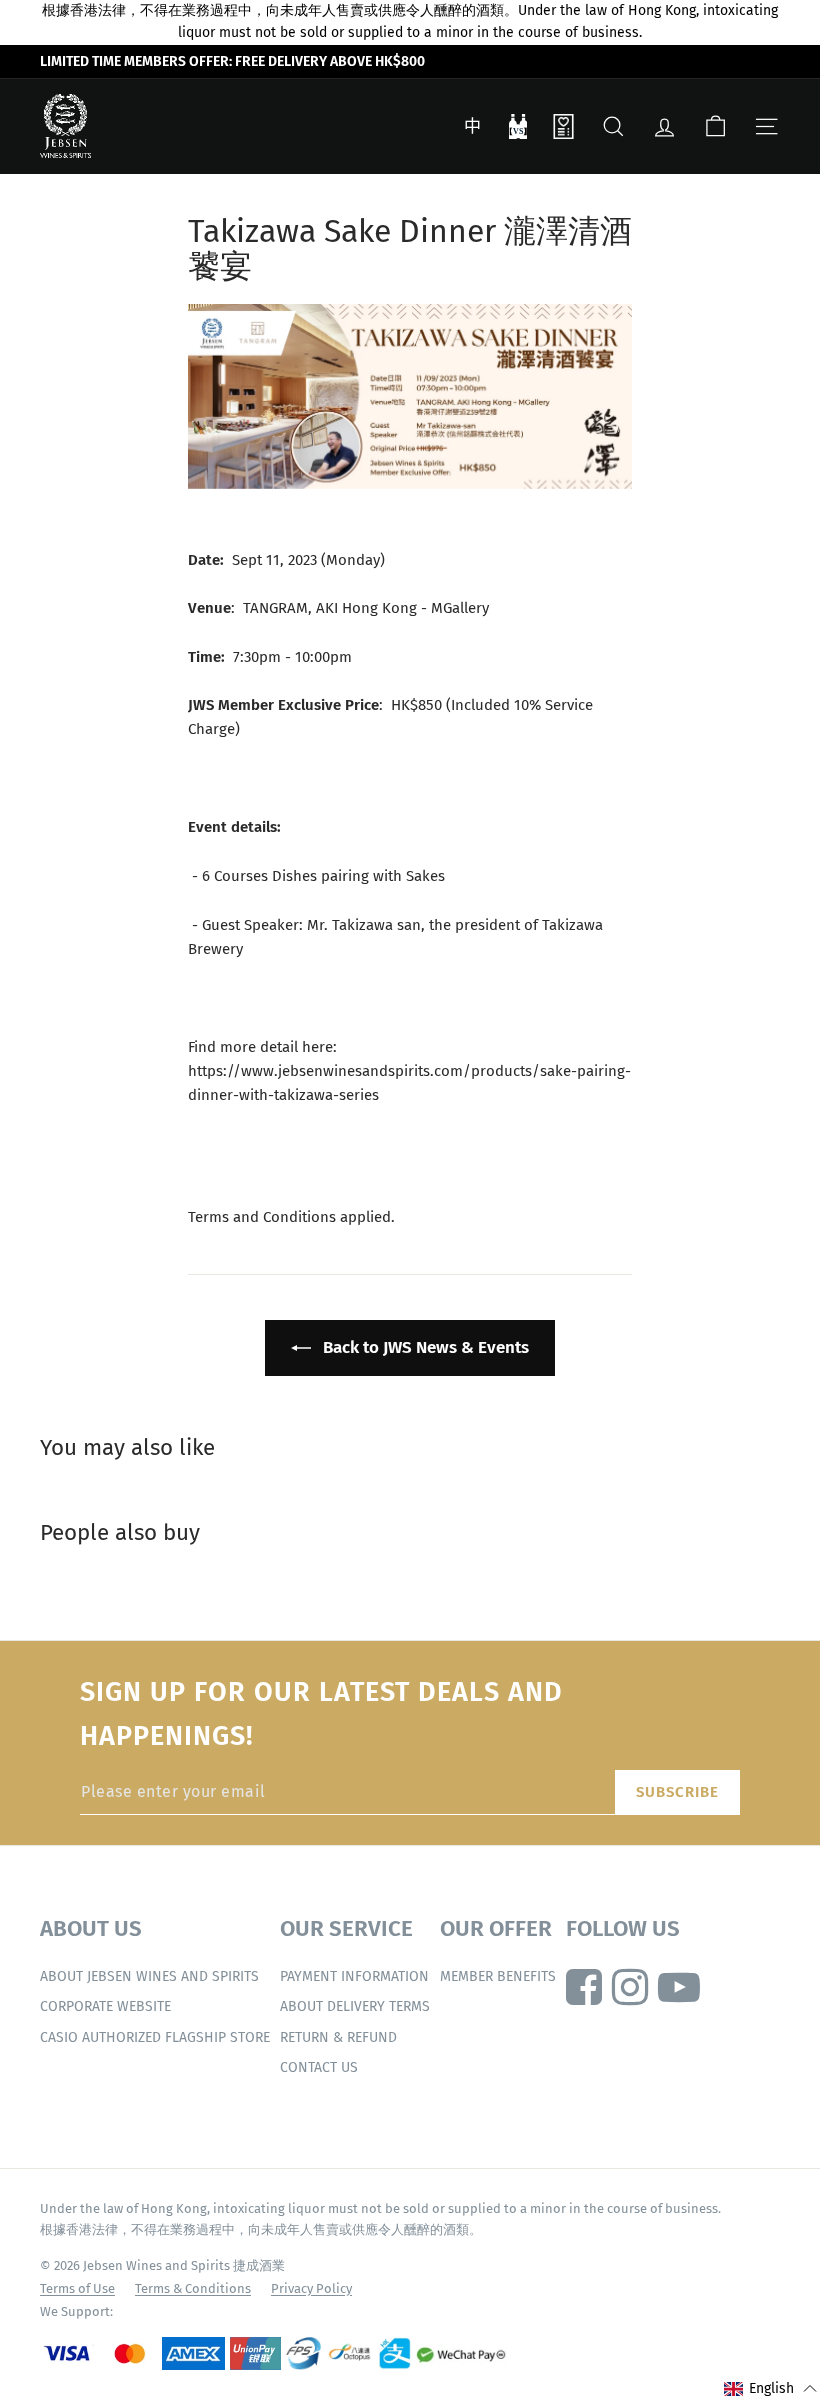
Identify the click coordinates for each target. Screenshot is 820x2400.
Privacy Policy (311, 2288)
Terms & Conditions (193, 2288)
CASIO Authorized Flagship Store (155, 2037)
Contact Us (319, 2067)
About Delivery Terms (355, 2006)
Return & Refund (338, 2037)
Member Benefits (498, 1976)
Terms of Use (77, 2288)
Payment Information (354, 1976)
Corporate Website (105, 2006)
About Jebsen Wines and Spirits (149, 1976)
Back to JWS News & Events (424, 1347)
